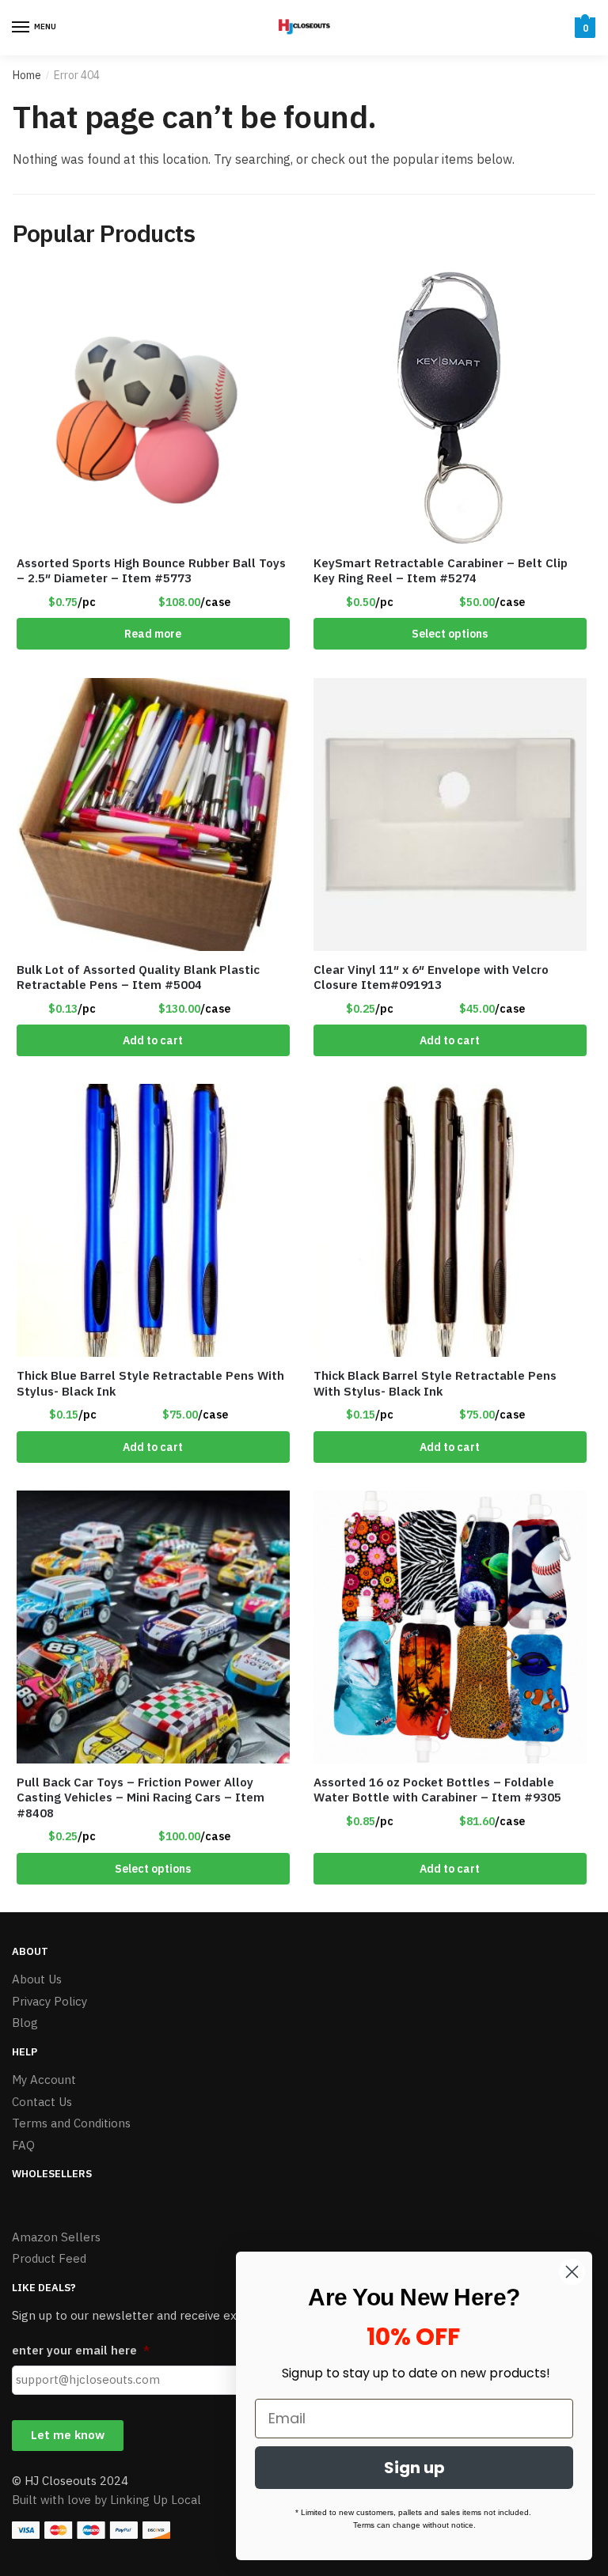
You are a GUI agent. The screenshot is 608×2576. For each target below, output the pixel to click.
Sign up (414, 2468)
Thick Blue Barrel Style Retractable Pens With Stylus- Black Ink (150, 1383)
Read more (153, 634)
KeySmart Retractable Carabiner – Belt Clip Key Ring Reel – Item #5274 (441, 571)
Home (27, 75)
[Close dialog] (572, 2272)
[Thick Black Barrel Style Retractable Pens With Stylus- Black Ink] (450, 1220)
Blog (25, 2023)
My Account (44, 2080)
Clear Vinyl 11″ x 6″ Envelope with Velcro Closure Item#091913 (431, 977)
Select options (450, 634)
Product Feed (49, 2258)
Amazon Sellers (56, 2237)
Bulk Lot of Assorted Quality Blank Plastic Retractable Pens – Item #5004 (138, 977)
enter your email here (81, 2350)
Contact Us (42, 2102)
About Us (37, 1979)
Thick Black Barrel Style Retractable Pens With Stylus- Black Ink (435, 1383)
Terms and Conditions (71, 2123)
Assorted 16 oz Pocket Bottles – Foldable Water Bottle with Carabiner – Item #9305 (437, 1790)
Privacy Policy (49, 2001)
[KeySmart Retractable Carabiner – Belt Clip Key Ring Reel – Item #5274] (450, 408)
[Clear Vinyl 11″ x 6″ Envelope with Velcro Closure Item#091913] (450, 814)
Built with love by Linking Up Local (106, 2500)
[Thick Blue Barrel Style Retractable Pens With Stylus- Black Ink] (153, 1220)
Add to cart (153, 1040)
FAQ (23, 2145)
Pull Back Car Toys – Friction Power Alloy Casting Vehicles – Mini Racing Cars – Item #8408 (141, 1798)
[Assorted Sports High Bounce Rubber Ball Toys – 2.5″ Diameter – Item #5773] (153, 408)
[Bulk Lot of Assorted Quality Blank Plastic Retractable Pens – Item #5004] (153, 814)
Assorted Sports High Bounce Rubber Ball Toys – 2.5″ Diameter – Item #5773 (151, 571)
